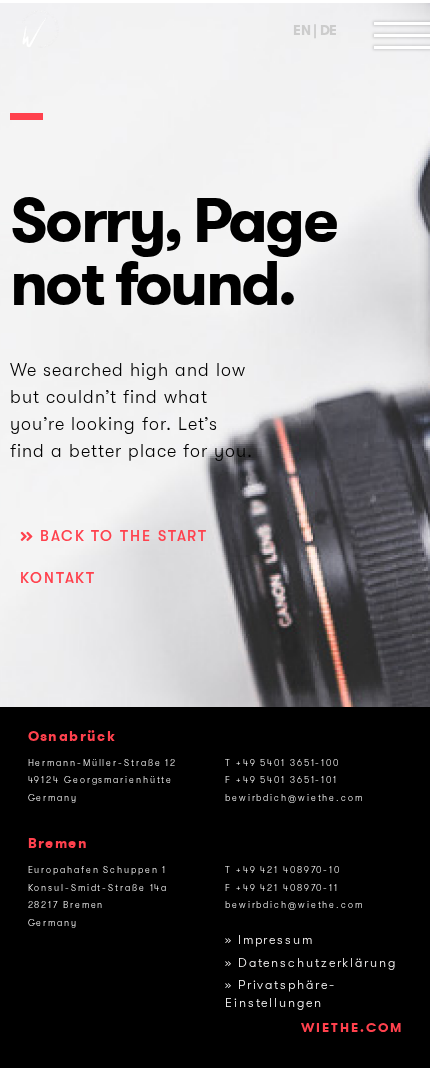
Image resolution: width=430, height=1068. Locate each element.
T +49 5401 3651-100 (282, 763)
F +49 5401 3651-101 (281, 780)
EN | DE (315, 30)
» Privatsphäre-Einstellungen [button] (280, 994)
